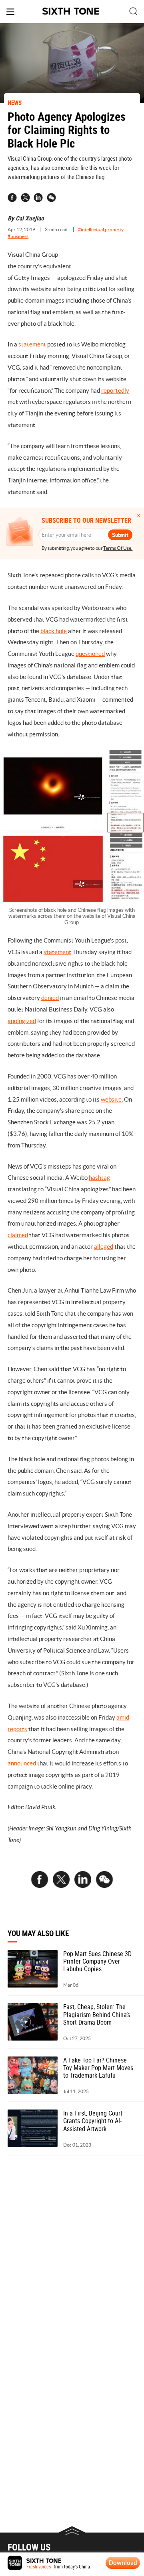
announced (22, 1763)
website (111, 1099)
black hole (54, 631)
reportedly (115, 391)
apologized (22, 1021)
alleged (104, 1247)
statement (32, 344)
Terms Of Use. (118, 548)
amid (123, 1717)
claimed (18, 1235)
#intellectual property (101, 229)
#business (18, 236)
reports (17, 1729)
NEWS (15, 102)
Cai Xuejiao (30, 218)
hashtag (99, 1178)
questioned (90, 654)
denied (50, 998)
